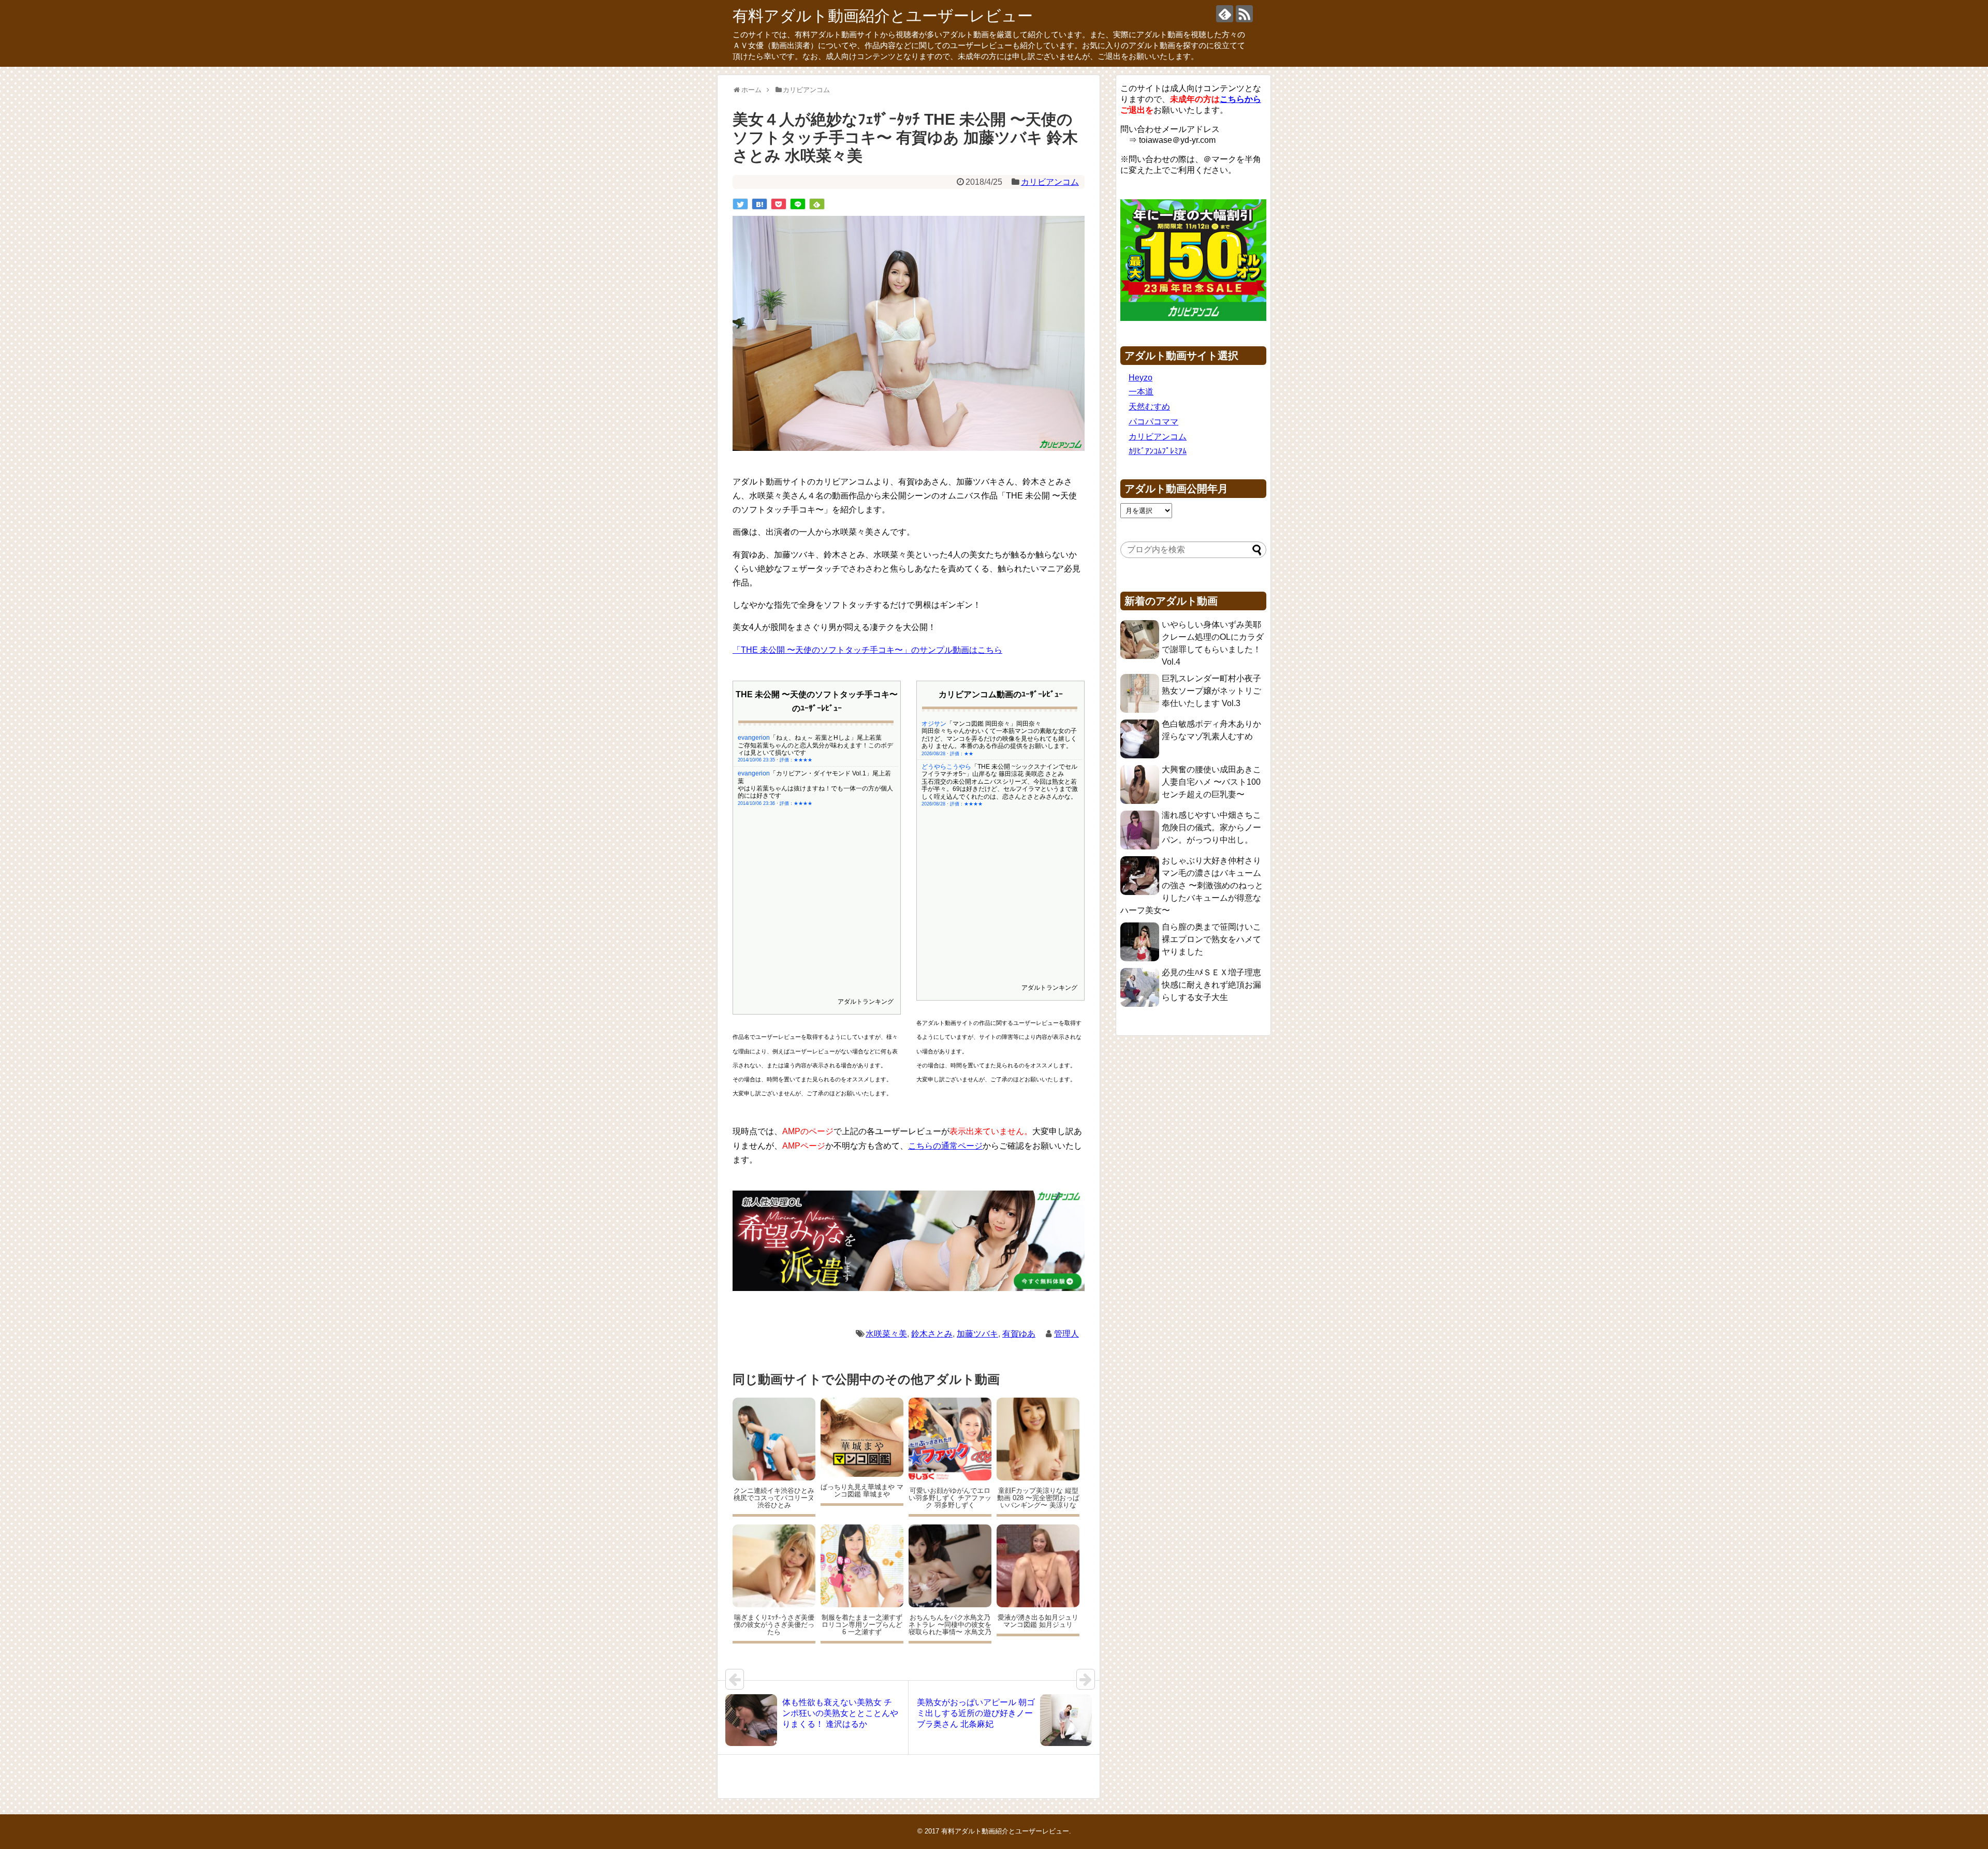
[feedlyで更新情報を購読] (1225, 14)
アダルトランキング (866, 1002)
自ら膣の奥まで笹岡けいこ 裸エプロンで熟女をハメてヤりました (1211, 939)
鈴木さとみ (932, 1334)
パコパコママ (1153, 422)
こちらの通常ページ (945, 1146)
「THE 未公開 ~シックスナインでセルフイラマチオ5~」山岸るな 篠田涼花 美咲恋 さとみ (999, 770)
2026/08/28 (933, 754)
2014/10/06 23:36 (756, 803)
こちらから (1240, 99)
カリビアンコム (1050, 182)
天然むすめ (1149, 407)
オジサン (934, 724)
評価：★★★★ (796, 760)
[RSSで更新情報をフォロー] (1244, 14)
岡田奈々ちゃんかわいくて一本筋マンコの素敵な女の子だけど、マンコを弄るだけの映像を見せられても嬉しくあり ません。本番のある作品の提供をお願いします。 (999, 738)
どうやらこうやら (946, 767)
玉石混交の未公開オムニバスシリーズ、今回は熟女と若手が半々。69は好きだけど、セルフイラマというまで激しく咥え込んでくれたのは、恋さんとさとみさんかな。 (1000, 789)
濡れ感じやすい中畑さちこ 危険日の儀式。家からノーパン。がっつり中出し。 (1211, 827)
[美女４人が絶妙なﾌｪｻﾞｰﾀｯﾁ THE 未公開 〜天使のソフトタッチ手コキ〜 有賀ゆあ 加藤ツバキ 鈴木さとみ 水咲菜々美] (759, 204)
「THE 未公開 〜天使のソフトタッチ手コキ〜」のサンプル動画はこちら (867, 650)
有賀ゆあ (1019, 1334)
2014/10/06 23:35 (756, 760)
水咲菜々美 (886, 1334)
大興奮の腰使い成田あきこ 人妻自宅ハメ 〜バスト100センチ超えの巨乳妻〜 (1211, 782)
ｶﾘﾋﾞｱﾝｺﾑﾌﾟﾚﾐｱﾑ (1158, 451)
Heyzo (1141, 378)
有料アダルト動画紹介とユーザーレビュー (883, 16)
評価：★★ (962, 754)
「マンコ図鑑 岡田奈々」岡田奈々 (994, 724)
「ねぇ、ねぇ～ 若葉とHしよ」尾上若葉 (826, 738)
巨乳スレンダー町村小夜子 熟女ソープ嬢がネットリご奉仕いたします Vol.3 (1211, 691)
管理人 (1066, 1334)
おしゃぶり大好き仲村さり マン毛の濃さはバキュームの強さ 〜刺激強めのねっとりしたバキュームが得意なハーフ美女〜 (1192, 885)
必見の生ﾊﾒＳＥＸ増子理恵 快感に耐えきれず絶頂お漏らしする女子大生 (1211, 985)
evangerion (754, 738)
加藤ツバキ (977, 1334)
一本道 (1141, 392)
